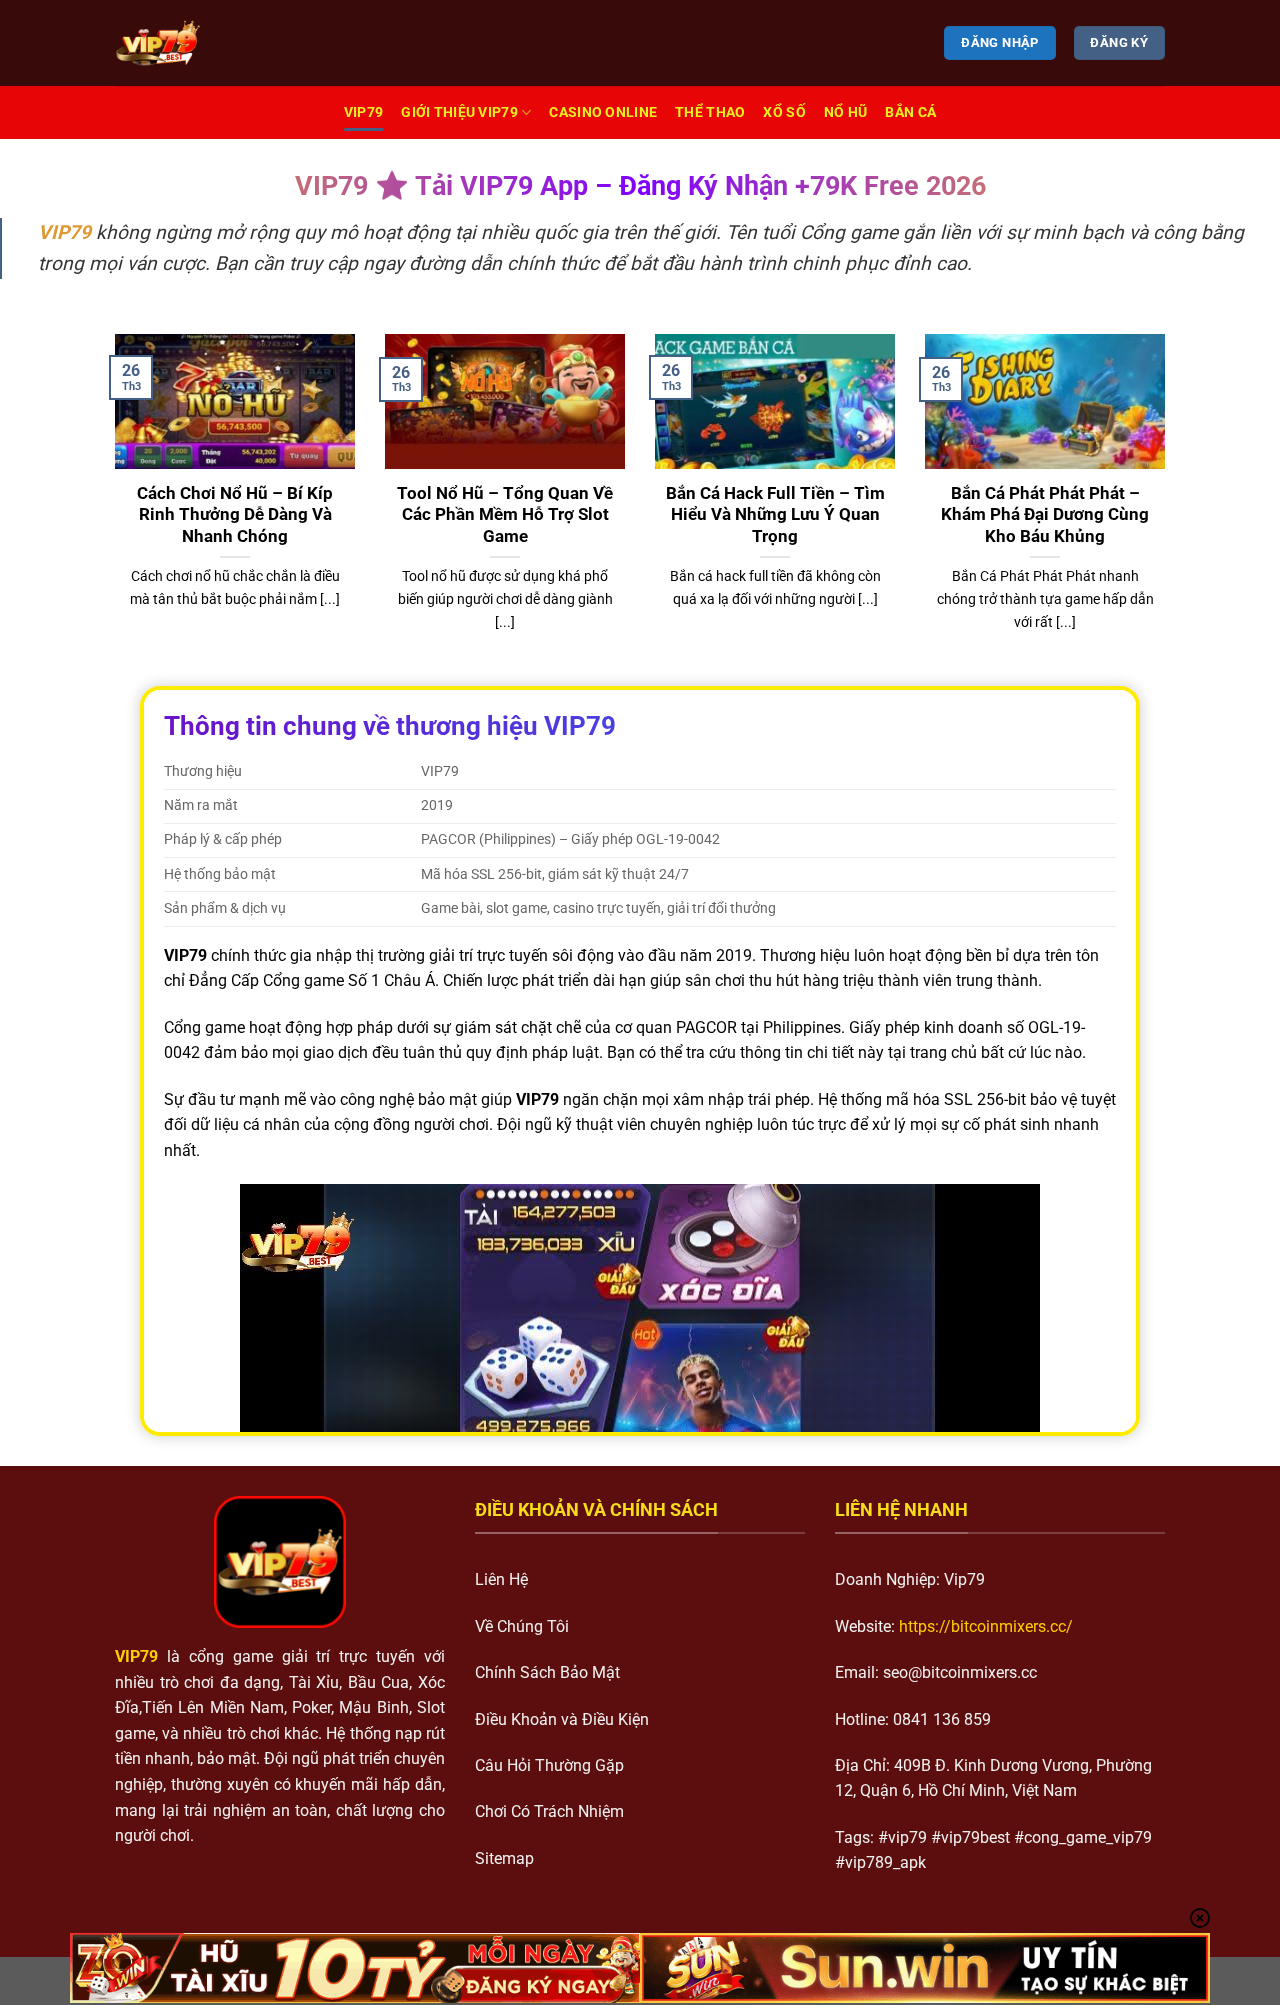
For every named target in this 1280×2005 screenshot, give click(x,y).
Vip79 (363, 112)
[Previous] (111, 508)
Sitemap (504, 1858)
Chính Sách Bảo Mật (547, 1672)
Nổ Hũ (845, 112)
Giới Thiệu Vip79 (459, 112)
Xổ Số (784, 112)
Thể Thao (710, 112)
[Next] (1169, 508)
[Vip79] (215, 43)
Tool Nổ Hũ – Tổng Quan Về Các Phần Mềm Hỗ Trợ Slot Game (505, 515)
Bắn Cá (910, 112)
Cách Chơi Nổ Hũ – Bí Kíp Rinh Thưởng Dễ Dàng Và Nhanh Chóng (235, 515)
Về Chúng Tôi (522, 1626)
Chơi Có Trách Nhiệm (549, 1811)
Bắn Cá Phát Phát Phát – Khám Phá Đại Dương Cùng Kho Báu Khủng (1045, 515)
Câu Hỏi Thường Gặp (549, 1765)
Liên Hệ (501, 1579)
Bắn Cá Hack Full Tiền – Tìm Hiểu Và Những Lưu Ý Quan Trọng (775, 515)
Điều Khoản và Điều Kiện (562, 1719)
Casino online (603, 112)
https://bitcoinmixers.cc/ (986, 1626)
